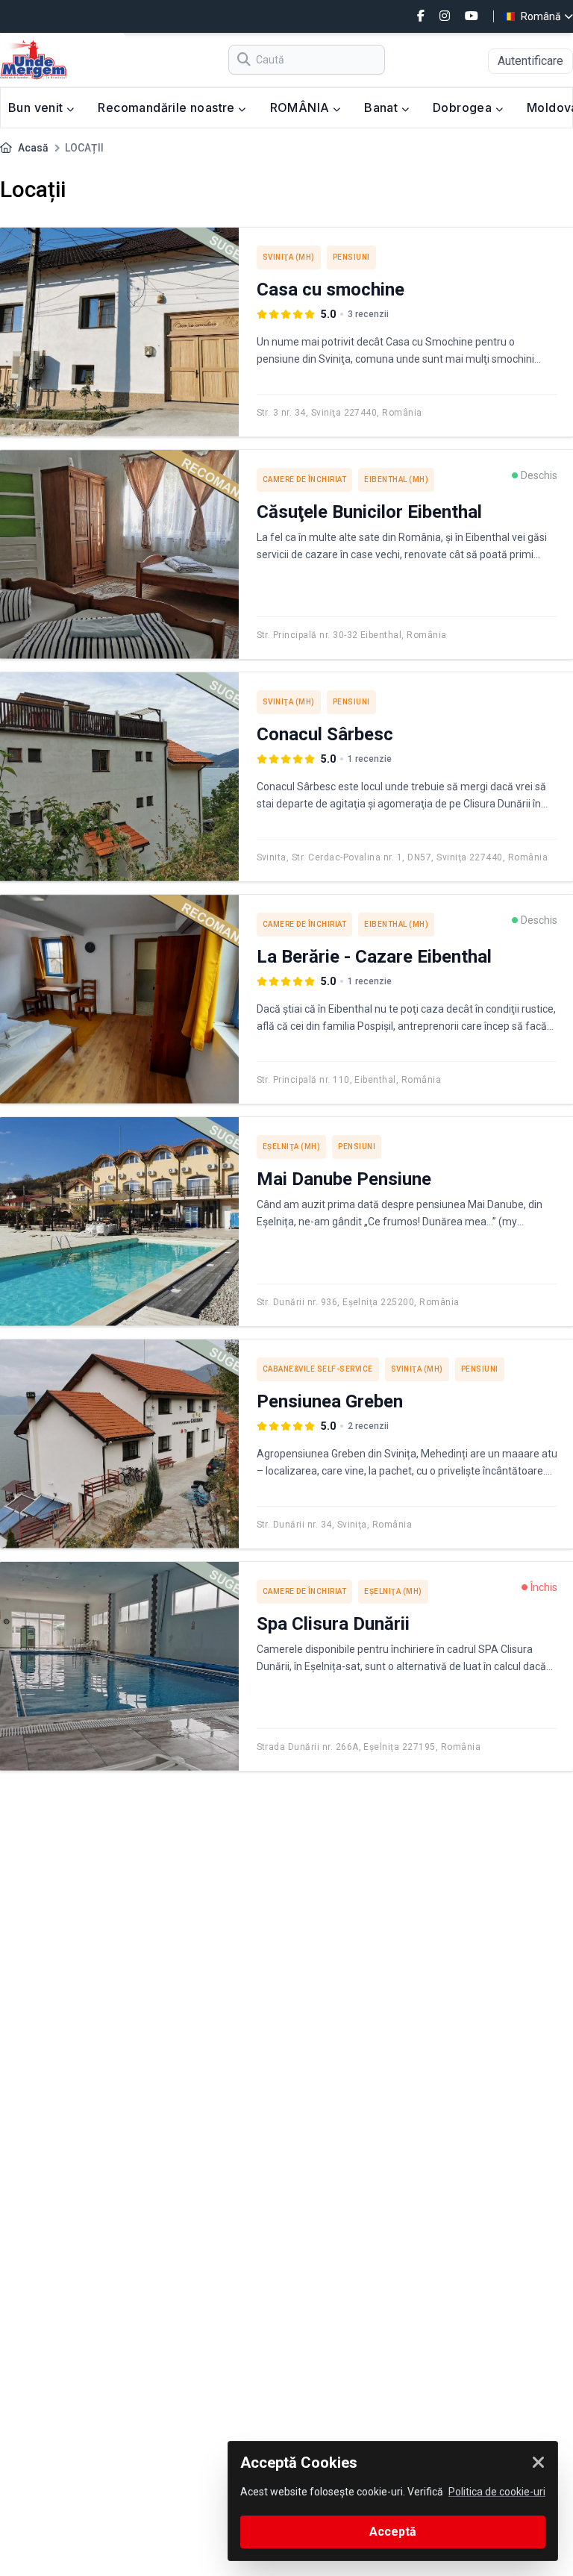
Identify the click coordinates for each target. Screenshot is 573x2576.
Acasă (33, 148)
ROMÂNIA (301, 107)
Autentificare (530, 61)
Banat (382, 107)
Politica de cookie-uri (497, 2492)
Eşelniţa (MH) (292, 1147)
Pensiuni (351, 257)
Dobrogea (464, 107)
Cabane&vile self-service (318, 1369)
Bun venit (37, 107)
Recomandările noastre (168, 107)
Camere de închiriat (305, 479)
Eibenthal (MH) (396, 479)
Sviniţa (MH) (289, 257)
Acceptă (393, 2532)
